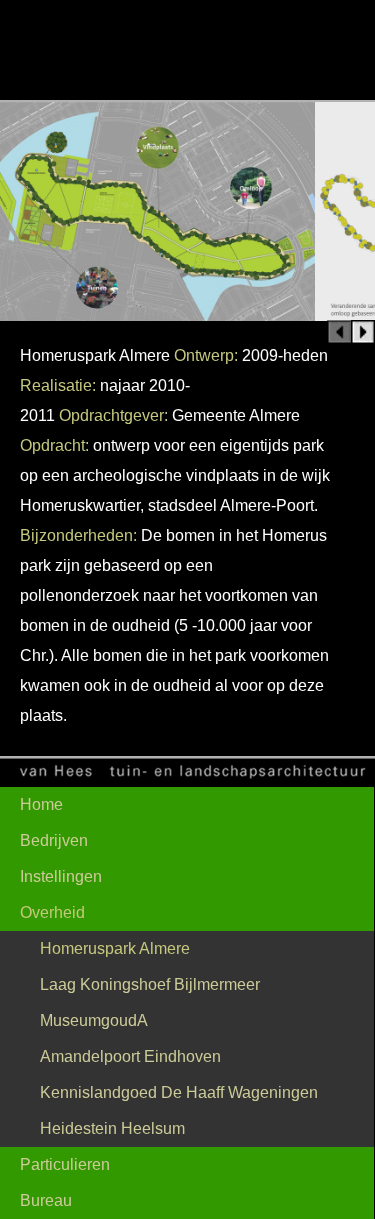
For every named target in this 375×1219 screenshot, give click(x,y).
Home (41, 804)
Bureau (46, 1200)
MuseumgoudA (94, 1020)
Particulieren (65, 1164)
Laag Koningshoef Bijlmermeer (150, 984)
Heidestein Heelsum (112, 1128)
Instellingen (61, 876)
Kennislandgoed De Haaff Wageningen (179, 1092)
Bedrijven (54, 840)
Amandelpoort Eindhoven (130, 1056)
